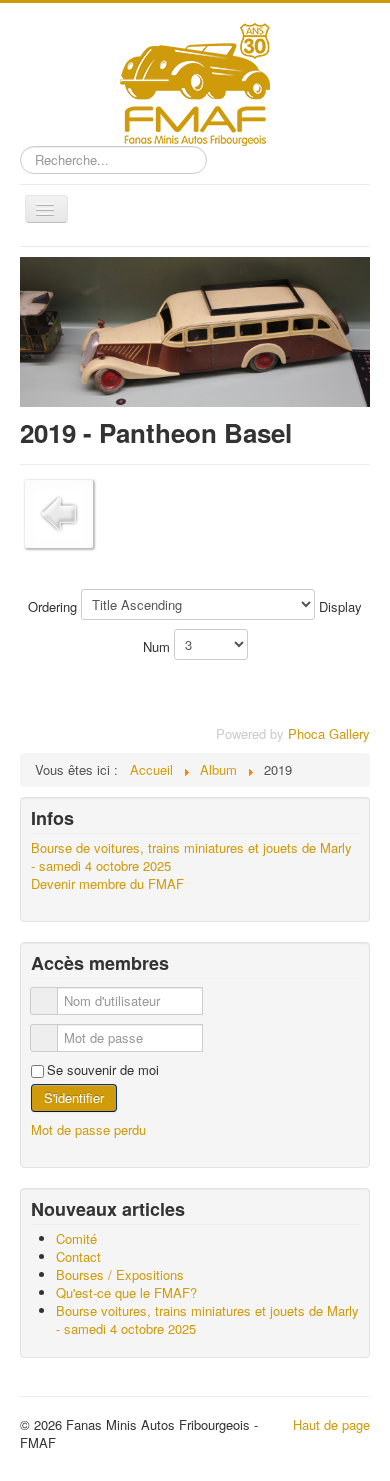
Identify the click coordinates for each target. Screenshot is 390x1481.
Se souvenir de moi (103, 1070)
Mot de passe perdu (88, 1129)
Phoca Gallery (329, 733)
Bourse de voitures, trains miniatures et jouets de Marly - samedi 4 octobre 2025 (191, 857)
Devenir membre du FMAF (107, 884)
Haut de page (331, 1424)
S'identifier (74, 1097)
